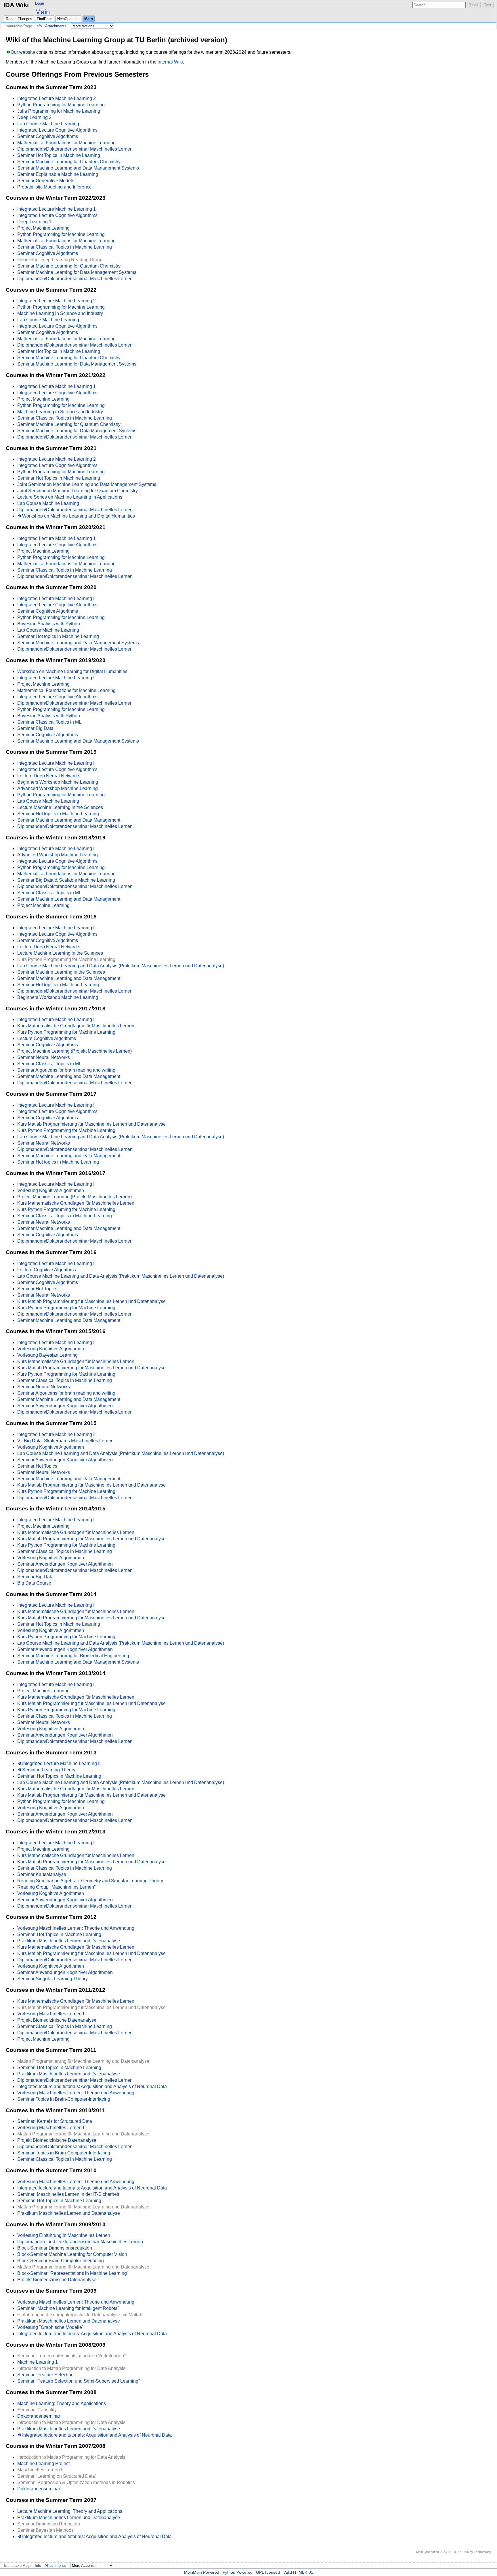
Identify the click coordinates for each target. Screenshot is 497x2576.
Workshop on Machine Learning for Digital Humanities (72, 671)
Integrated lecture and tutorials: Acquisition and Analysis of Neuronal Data (92, 2086)
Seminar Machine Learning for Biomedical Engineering (73, 1656)
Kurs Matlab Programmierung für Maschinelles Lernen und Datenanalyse (91, 1124)
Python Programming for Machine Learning (61, 105)
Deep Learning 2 (34, 117)
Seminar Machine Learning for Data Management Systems (77, 272)
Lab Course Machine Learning (48, 124)
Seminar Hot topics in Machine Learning (58, 636)
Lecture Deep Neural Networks (49, 776)
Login (40, 3)
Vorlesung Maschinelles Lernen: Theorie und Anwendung (76, 1928)
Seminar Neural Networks (44, 1057)
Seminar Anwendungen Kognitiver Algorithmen (65, 1406)
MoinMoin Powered (202, 2572)
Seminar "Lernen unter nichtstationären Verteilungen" (71, 2356)
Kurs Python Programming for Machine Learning (66, 959)
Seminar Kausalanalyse (42, 1874)
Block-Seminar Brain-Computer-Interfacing (61, 2261)
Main (42, 12)
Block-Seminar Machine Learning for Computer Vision (72, 2254)
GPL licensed (268, 2572)
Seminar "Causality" (38, 2410)
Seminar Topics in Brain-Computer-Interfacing (64, 2099)
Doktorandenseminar (39, 2416)
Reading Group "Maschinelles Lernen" (57, 1887)
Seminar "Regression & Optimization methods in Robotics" (77, 2482)
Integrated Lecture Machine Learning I (56, 678)
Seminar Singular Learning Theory (52, 1979)
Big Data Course (34, 1583)
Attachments (56, 26)
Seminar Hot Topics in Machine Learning (59, 155)
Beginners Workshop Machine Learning (58, 782)
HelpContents (68, 19)
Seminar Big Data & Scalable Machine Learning (66, 880)
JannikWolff (482, 2552)
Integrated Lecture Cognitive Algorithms (57, 130)
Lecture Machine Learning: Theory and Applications (70, 2511)
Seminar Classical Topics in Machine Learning (65, 247)
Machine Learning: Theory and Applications (62, 2403)
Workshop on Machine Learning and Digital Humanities (79, 516)
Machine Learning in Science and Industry (60, 313)
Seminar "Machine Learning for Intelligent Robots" (68, 2308)
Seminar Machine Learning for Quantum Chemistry (69, 162)
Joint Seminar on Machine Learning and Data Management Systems (87, 484)
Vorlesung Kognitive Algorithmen (51, 1190)
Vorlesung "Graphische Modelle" (50, 2327)
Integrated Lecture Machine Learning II (56, 598)
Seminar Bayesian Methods (45, 2530)
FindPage (45, 19)
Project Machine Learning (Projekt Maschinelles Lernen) (74, 1051)
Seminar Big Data (35, 728)
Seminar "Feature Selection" (46, 2375)
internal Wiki (170, 62)
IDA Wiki (16, 5)
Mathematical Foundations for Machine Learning (66, 143)
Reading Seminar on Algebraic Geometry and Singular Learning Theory (90, 1881)
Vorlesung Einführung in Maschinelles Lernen (64, 2235)
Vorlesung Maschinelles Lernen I (51, 2014)
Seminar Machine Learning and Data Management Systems (78, 168)
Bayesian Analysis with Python (49, 624)
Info (39, 26)
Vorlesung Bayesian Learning (47, 1355)
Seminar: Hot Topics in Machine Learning (59, 1776)
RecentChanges (19, 19)
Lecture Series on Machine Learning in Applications (70, 497)
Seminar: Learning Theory (49, 1770)
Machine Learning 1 (38, 2362)
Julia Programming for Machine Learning (59, 111)
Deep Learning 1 (34, 222)
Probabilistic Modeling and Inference (55, 187)
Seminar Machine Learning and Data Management (69, 820)
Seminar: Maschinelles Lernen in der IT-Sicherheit (68, 2194)
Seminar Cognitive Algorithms (48, 136)
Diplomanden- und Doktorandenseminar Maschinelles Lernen (80, 2242)
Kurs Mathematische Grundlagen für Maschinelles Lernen (76, 1026)
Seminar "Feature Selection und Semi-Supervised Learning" (79, 2381)
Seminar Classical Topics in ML (49, 722)
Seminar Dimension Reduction (49, 2524)
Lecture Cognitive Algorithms (47, 1038)
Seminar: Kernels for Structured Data (55, 2121)
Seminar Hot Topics (37, 1289)
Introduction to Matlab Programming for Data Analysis (71, 2368)
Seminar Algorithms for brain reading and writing (66, 1070)
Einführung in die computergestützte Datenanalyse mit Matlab (80, 2315)
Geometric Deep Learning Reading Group (60, 260)
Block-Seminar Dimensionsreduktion (55, 2248)
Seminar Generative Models (46, 181)
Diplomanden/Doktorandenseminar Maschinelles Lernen (75, 149)
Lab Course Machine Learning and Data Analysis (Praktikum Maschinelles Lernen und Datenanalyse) (121, 966)
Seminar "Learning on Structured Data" (57, 2476)
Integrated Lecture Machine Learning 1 (57, 209)
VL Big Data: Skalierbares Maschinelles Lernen (65, 1441)
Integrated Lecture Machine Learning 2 (57, 98)
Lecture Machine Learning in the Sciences (60, 807)
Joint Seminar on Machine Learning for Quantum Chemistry (78, 491)
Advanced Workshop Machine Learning (58, 788)
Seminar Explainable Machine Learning (58, 174)
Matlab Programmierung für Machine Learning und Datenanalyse (83, 2061)
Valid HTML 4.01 (298, 2572)
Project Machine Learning (43, 228)
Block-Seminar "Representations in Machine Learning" (73, 2273)
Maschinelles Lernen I (40, 2470)
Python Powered (238, 2572)
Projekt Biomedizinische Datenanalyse (57, 2020)
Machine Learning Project (43, 2463)
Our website (23, 52)
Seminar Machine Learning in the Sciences (61, 972)
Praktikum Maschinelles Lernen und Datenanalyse (69, 1941)
